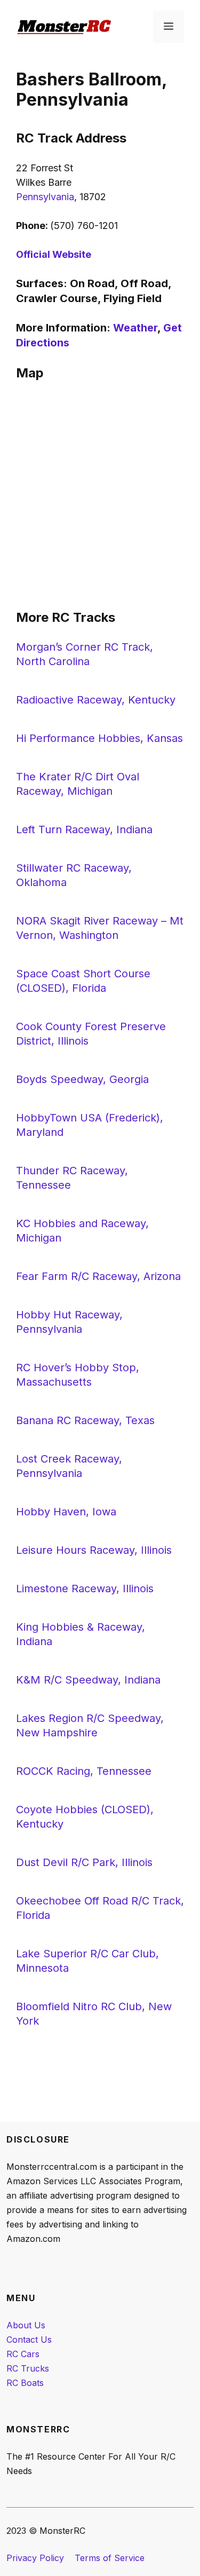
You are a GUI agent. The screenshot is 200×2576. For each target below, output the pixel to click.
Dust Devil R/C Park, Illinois (84, 1862)
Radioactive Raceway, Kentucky (96, 700)
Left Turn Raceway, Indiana (84, 829)
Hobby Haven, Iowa (66, 1512)
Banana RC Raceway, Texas (85, 1420)
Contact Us (29, 2340)
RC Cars (23, 2354)
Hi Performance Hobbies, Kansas (99, 738)
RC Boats (25, 2383)
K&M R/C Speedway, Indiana (88, 1680)
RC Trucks (28, 2368)
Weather (135, 328)
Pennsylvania (45, 197)
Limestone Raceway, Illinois (85, 1589)
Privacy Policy (35, 2558)
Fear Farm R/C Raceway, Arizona (98, 1276)
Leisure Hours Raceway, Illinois (94, 1550)
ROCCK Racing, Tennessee (84, 1771)
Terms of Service (110, 2558)
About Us (26, 2325)
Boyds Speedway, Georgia (82, 1079)
